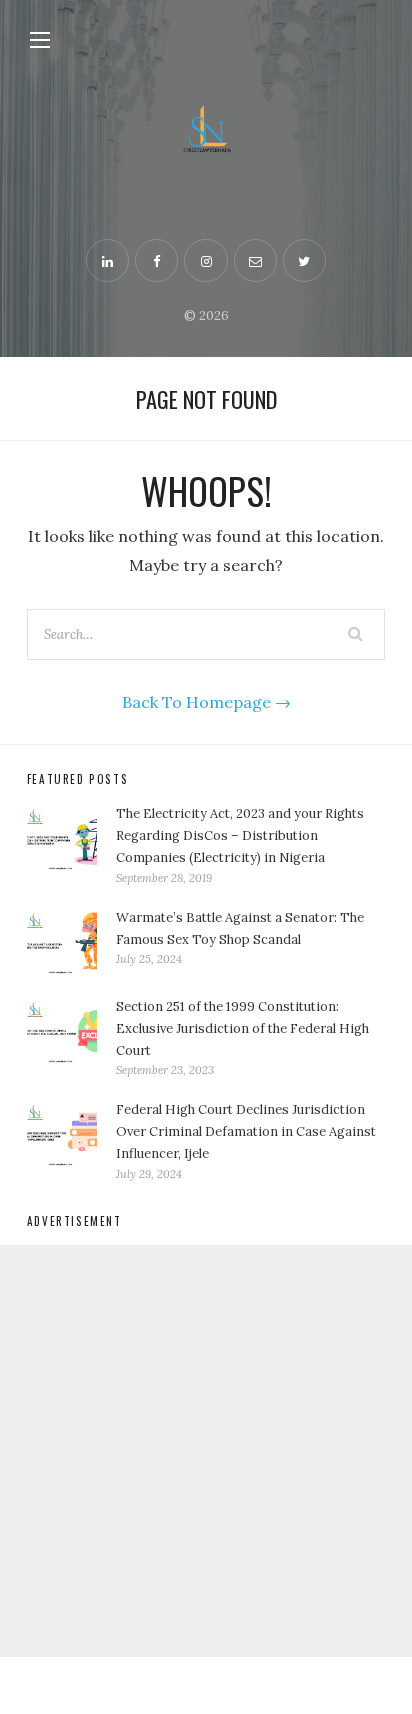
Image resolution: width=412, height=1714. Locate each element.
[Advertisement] (206, 1451)
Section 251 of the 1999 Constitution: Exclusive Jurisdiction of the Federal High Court (242, 1028)
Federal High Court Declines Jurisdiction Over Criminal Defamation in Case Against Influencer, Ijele (246, 1131)
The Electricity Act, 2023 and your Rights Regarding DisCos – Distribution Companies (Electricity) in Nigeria (240, 835)
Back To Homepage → (206, 702)
